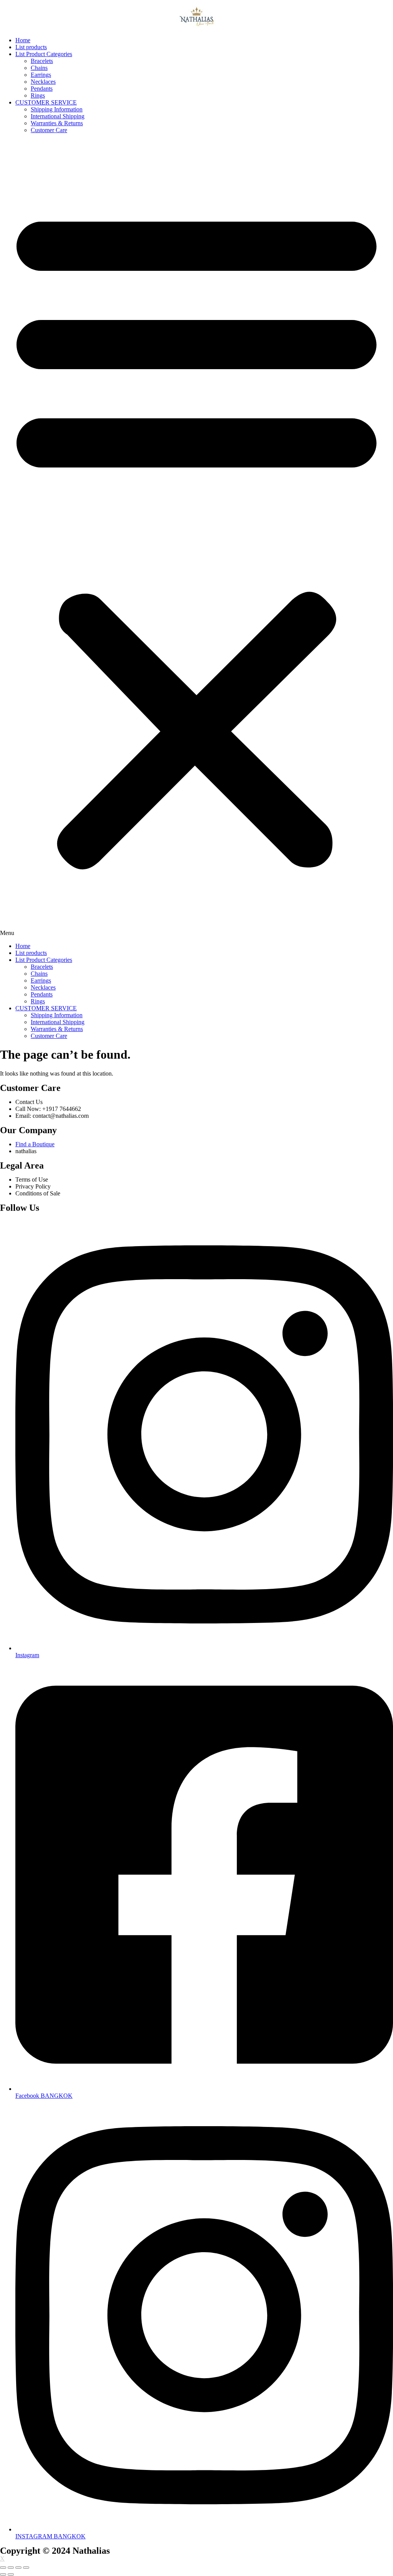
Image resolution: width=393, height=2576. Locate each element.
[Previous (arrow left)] (3, 2574)
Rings (38, 95)
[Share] (11, 2568)
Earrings (41, 75)
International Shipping (58, 116)
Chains (39, 68)
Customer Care (49, 130)
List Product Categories (44, 54)
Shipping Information (57, 109)
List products (31, 47)
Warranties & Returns (57, 123)
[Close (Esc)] (3, 2568)
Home (23, 40)
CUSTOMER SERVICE (46, 102)
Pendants (42, 89)
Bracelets (42, 61)
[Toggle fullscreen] (18, 2568)
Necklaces (43, 82)
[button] (196, 538)
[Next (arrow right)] (11, 2574)
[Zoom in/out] (26, 2568)
